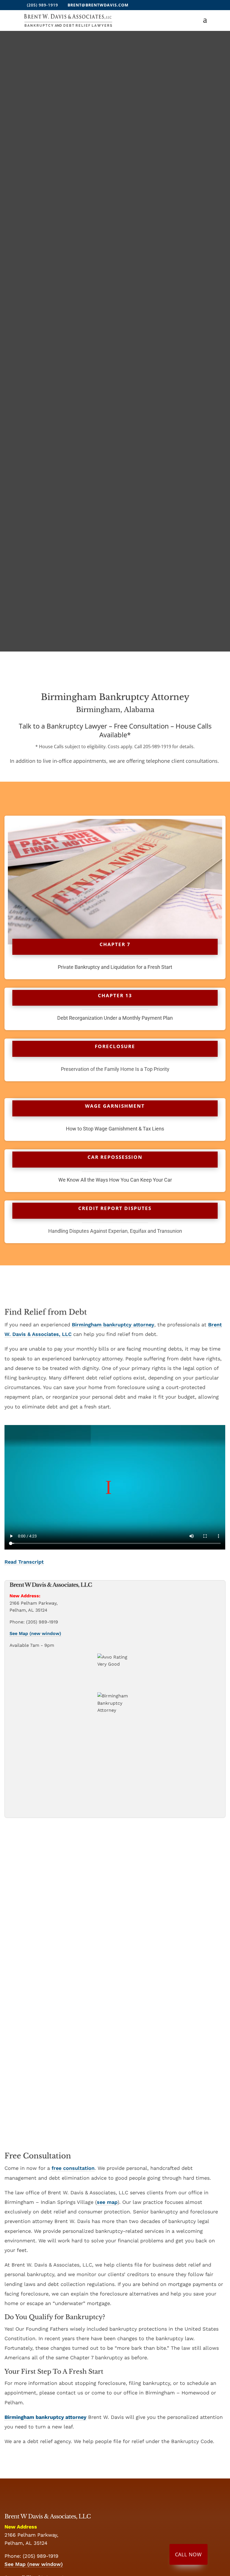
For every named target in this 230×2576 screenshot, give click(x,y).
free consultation (73, 2168)
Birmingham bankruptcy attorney (113, 1325)
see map (107, 2202)
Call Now (188, 2554)
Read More (115, 2025)
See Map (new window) (35, 1633)
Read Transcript (24, 1562)
